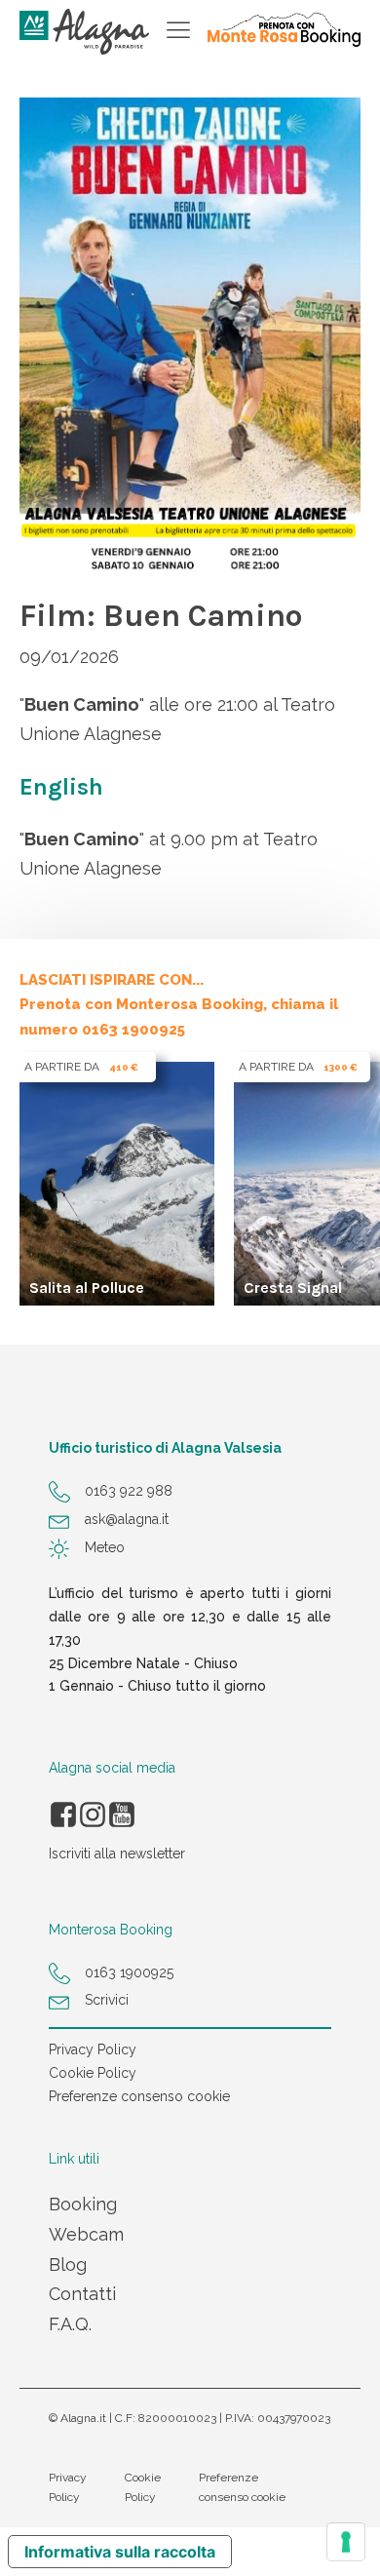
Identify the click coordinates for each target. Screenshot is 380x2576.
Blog (68, 2264)
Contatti (82, 2294)
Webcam (86, 2234)
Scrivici (107, 2000)
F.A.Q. (70, 2324)
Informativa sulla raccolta (120, 2552)
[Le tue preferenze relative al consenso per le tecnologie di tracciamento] (346, 2542)
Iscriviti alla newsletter (117, 1854)
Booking (83, 2204)
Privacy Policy (93, 2049)
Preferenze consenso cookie (139, 2096)
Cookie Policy (93, 2073)
